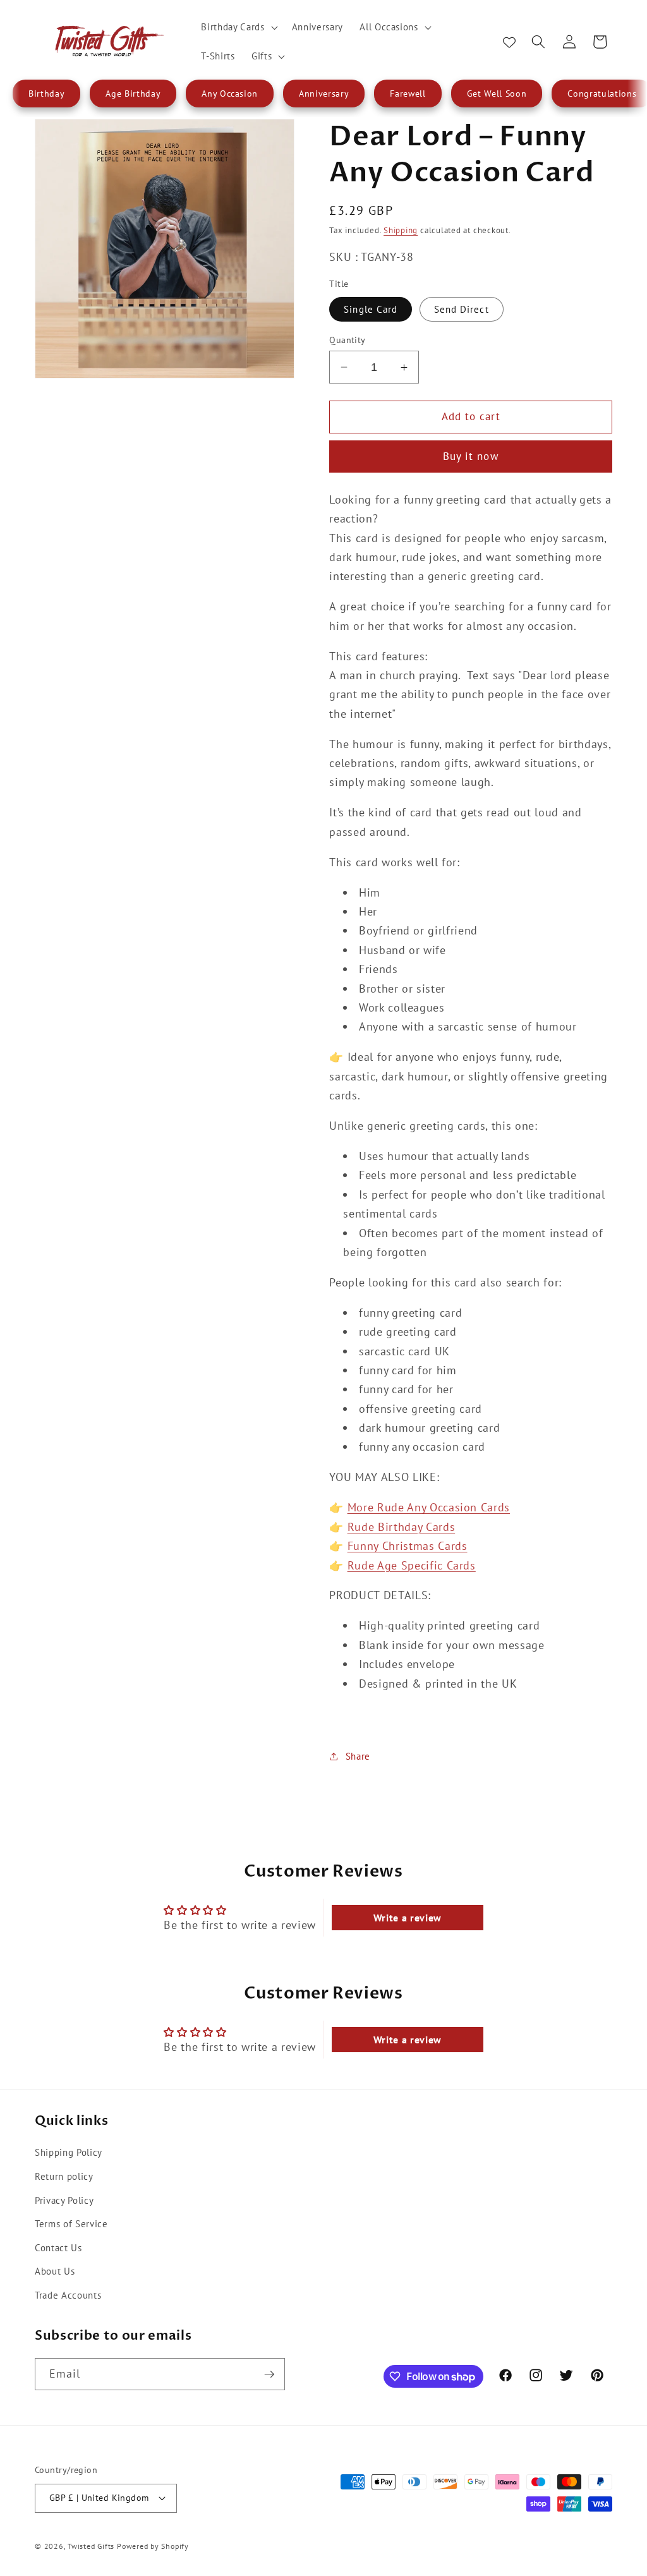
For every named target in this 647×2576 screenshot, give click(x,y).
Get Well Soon (497, 94)
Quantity (348, 340)
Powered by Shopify (153, 2546)
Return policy (64, 2176)
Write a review (408, 1918)
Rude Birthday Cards (402, 1527)
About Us (55, 2271)
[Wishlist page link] (509, 42)
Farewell (408, 94)
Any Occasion (230, 94)
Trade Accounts (68, 2295)
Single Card (371, 309)
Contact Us (58, 2247)
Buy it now (471, 456)
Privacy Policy (64, 2200)
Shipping (401, 230)
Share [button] (358, 1756)
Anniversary (324, 94)
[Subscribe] (269, 2374)
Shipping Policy (69, 2152)
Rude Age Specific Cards (412, 1565)
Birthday (46, 94)
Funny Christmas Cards (408, 1546)
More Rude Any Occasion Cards (429, 1507)
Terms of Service (71, 2223)
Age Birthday (133, 94)
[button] (238, 27)
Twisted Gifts (91, 2546)
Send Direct (462, 309)
